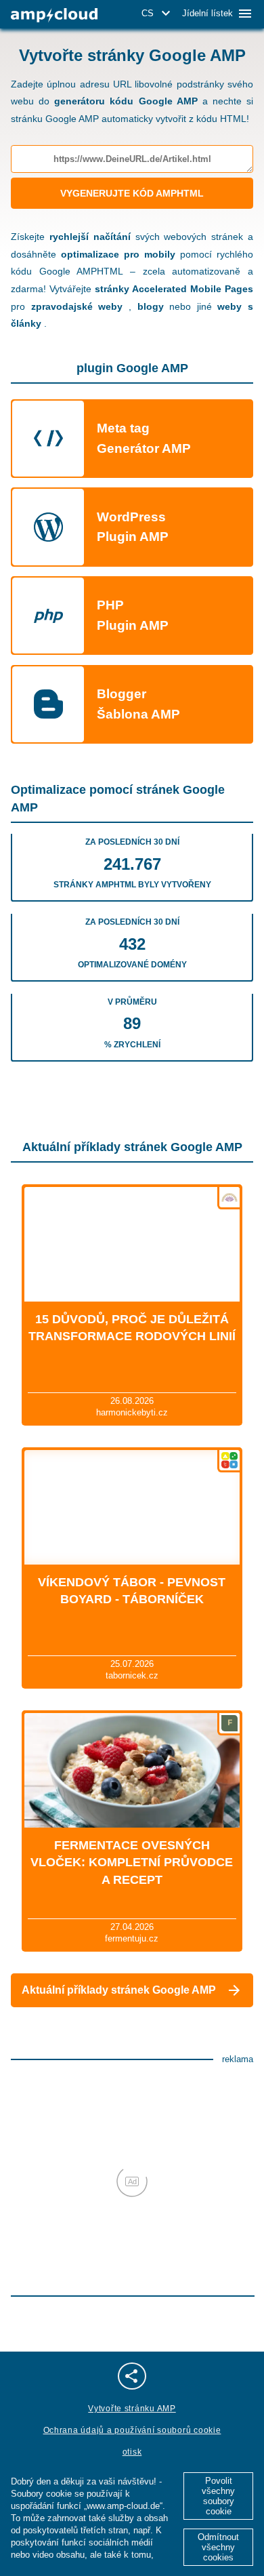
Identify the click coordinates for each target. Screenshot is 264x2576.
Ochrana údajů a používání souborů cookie (132, 2430)
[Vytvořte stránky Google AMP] (54, 15)
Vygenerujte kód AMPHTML (132, 193)
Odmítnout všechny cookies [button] (218, 2547)
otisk (132, 2452)
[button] (158, 14)
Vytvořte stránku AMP (132, 2409)
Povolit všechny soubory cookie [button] (218, 2496)
